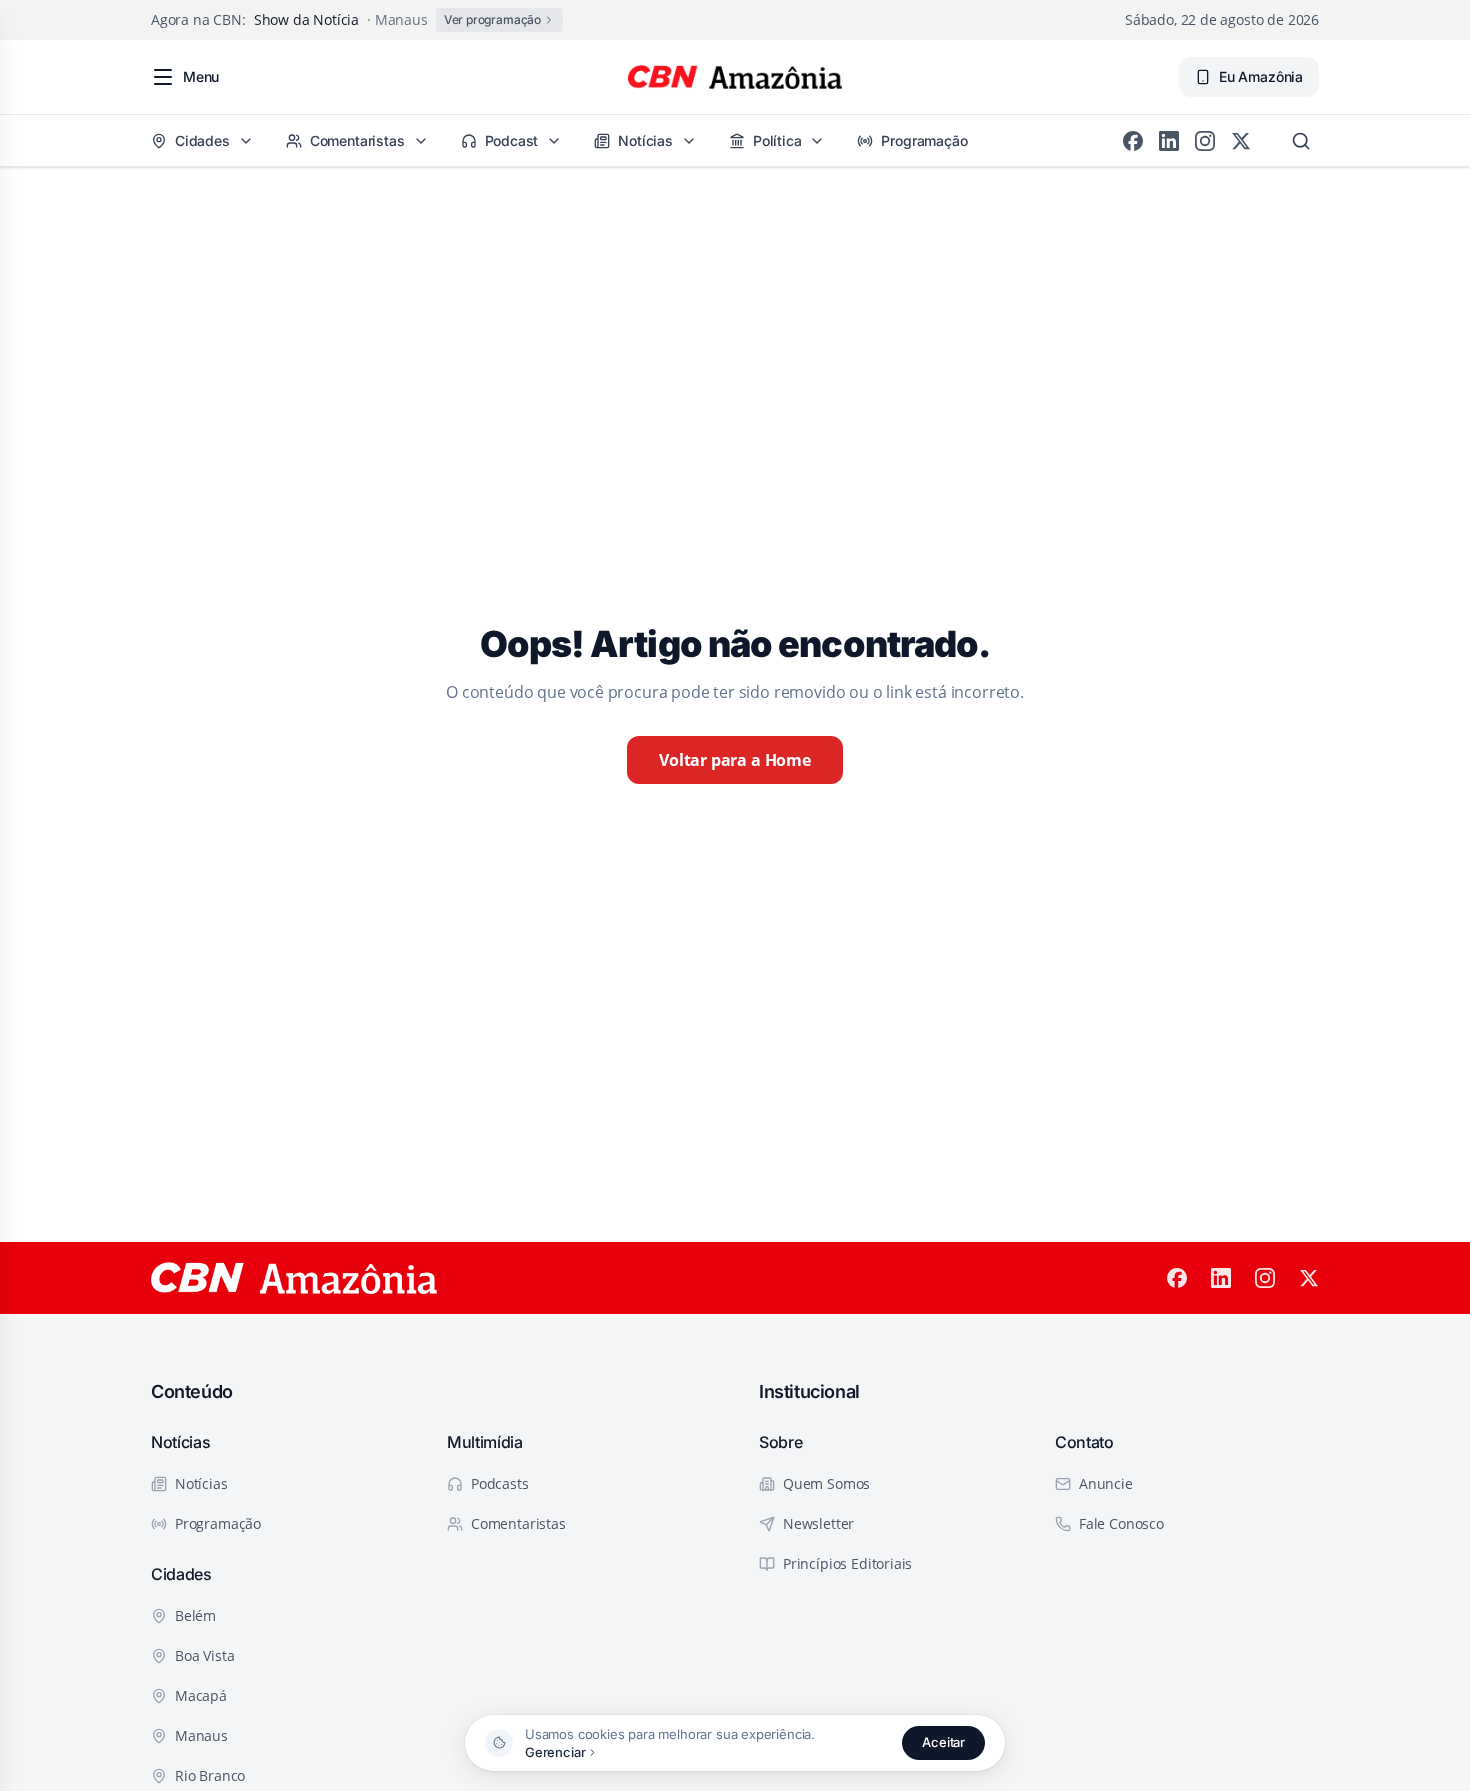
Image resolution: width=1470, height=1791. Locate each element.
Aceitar (943, 1742)
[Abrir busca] (1301, 141)
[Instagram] (1205, 141)
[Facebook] (1133, 141)
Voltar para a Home (735, 760)
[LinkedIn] (1169, 141)
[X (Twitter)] (1241, 141)
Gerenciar (555, 1752)
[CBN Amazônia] (735, 77)
